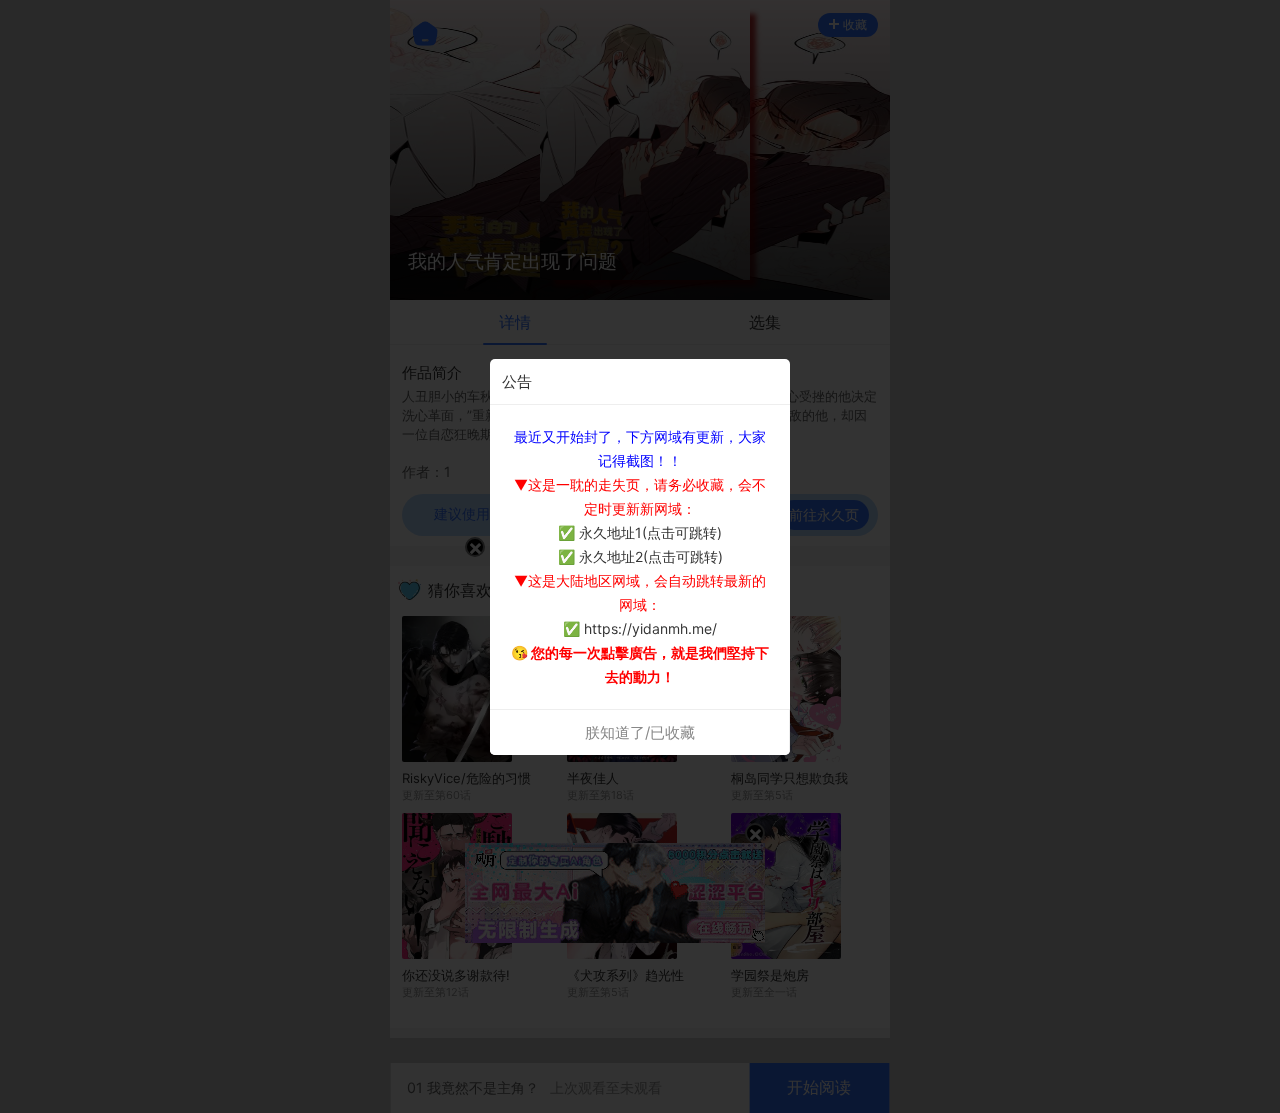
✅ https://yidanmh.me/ (640, 628)
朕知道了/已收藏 (640, 732)
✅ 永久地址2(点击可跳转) (640, 556)
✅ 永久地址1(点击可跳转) (640, 532)
